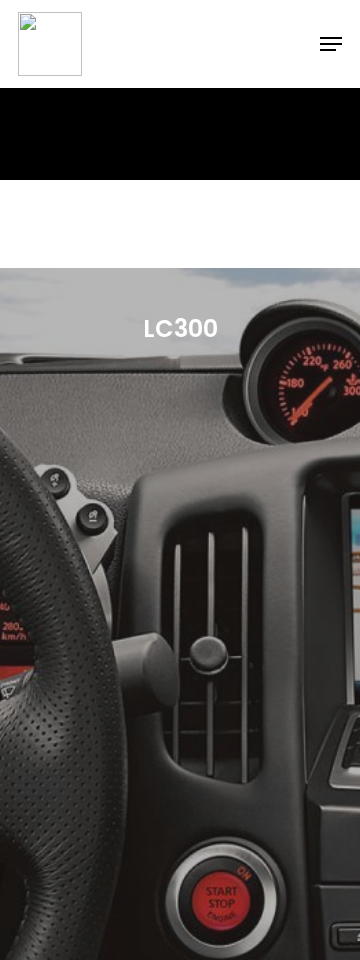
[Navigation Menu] (331, 44)
